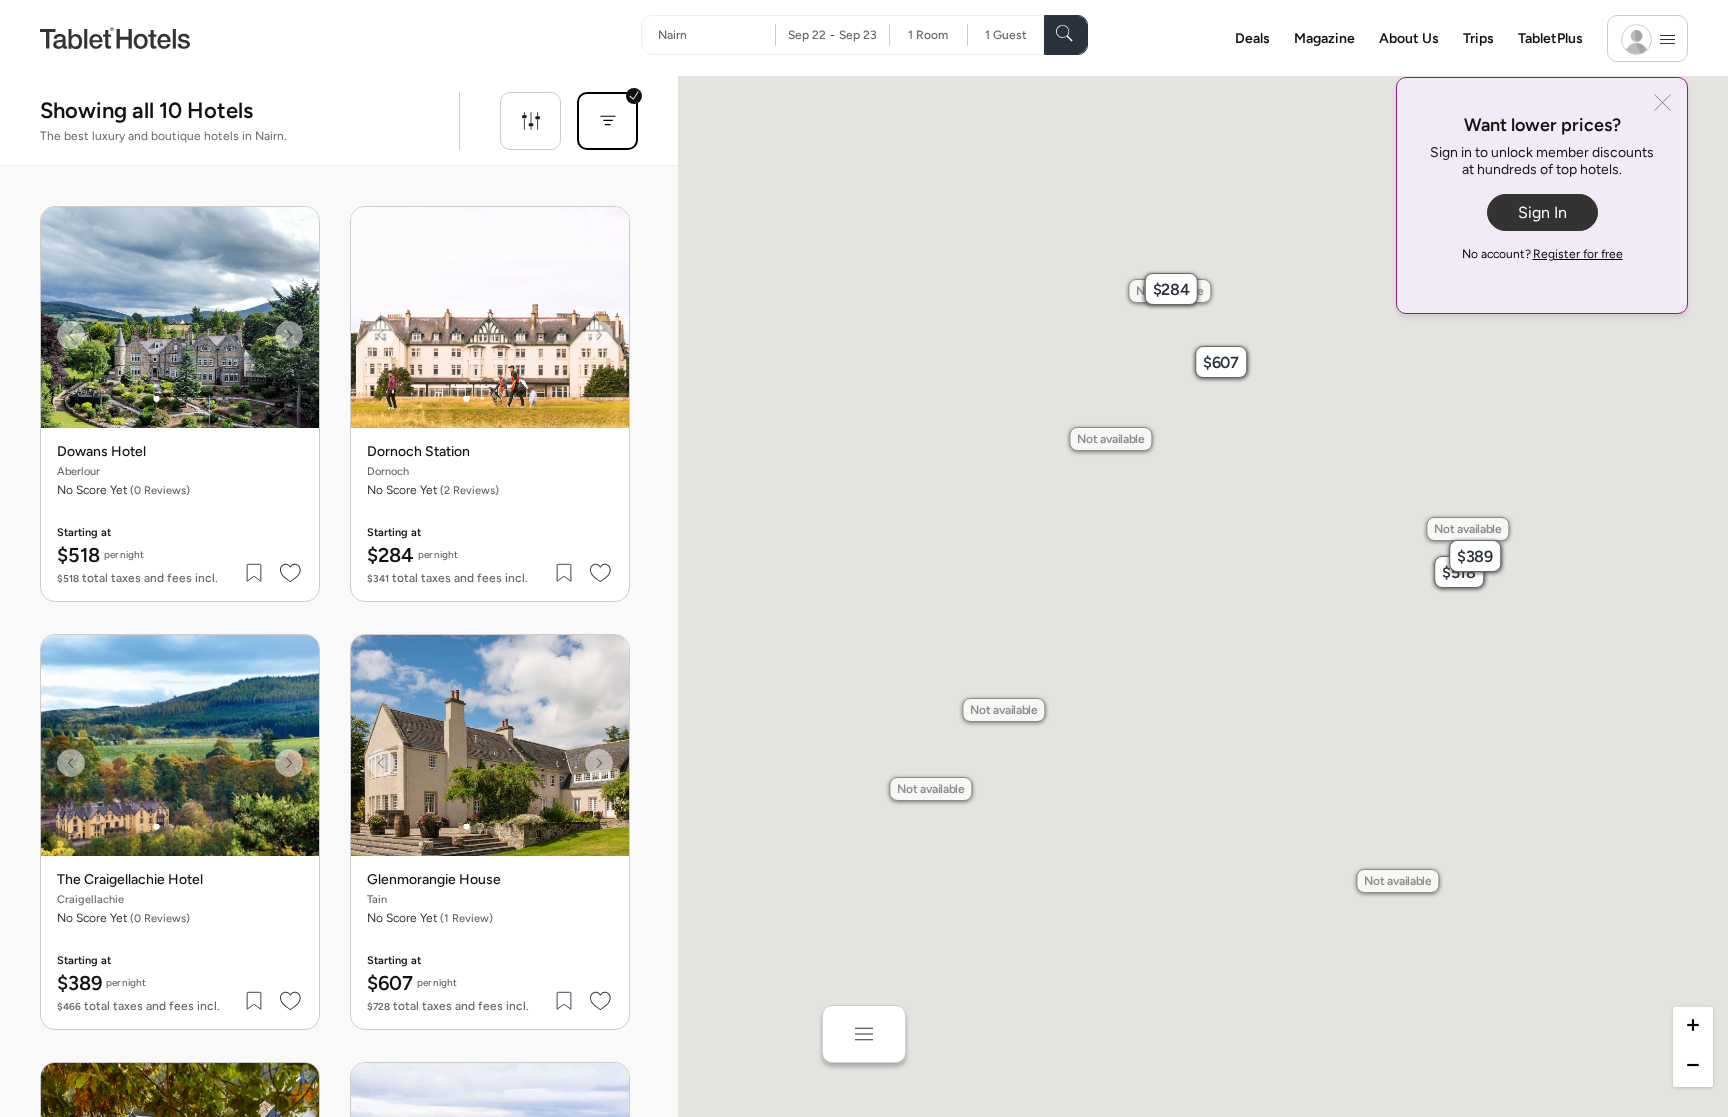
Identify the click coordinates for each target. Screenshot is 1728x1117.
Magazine (1324, 38)
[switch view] (864, 1034)
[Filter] (530, 121)
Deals (1252, 38)
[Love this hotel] (291, 573)
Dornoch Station (418, 452)
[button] (1459, 572)
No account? (1542, 254)
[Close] (1662, 104)
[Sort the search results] (607, 121)
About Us (1409, 38)
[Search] (1066, 35)
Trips (1478, 38)
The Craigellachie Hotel (130, 880)
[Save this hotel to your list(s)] (255, 573)
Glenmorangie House (434, 880)
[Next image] (289, 335)
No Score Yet (433, 490)
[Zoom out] (1693, 1067)
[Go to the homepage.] (115, 37)
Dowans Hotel (101, 452)
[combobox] (716, 35)
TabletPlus (1550, 38)
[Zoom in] (1693, 1027)
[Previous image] (71, 335)
